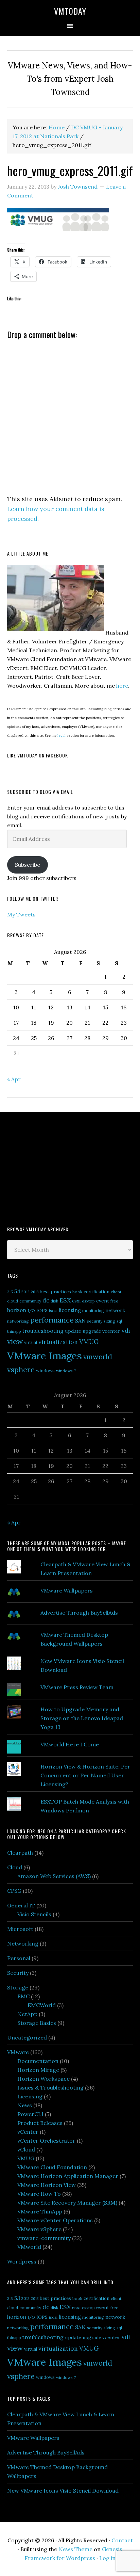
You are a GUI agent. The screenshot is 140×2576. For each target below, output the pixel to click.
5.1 (17, 1291)
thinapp (14, 1331)
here (122, 686)
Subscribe (28, 865)
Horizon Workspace (43, 2079)
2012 (25, 1292)
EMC (23, 1996)
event (103, 1301)
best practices (55, 1292)
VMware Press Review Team (77, 1687)
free (114, 1301)
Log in (107, 2558)
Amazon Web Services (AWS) (54, 1876)
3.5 (10, 1292)
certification (97, 1292)
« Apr (14, 1079)
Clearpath (20, 1853)
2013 (35, 1292)
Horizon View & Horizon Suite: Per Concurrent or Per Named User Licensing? (85, 1775)
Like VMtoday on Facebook (38, 755)
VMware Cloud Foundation (52, 2167)
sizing (109, 1321)
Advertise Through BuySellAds (79, 1613)
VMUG (89, 1342)
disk (54, 1301)
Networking (23, 1943)
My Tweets (21, 914)
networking (18, 1321)
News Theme (75, 2549)
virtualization (58, 1342)
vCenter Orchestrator (46, 2141)
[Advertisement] (58, 1168)
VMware (18, 2052)
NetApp (27, 2014)
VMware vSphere (39, 2229)
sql (119, 1321)
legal (62, 735)
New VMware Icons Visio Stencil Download (63, 2491)
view (15, 1341)
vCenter (28, 2132)
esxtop (88, 1301)
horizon (17, 1310)
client (116, 1292)
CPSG (14, 1891)
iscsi (53, 1310)
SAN (80, 1321)
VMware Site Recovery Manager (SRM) (67, 2203)
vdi (126, 1331)
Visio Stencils (34, 1914)
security (95, 1321)
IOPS (42, 1310)
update (73, 1331)
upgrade (92, 1331)
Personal (19, 1958)
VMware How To (39, 2194)
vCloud (26, 2149)
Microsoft (20, 1929)
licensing (70, 1310)
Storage (18, 1987)
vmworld (98, 1357)
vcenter (111, 1331)
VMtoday (70, 11)
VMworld (29, 2247)
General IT (21, 1905)
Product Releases (40, 2123)
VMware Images (45, 1356)
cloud (13, 1301)
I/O (31, 1310)
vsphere (21, 1370)
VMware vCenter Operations (55, 2220)
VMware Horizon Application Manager (68, 2176)
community (30, 1301)
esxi (76, 1301)
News (25, 2105)
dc (46, 1300)
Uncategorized (27, 2037)
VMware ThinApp (40, 2211)
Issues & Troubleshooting (50, 2087)
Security (18, 1973)
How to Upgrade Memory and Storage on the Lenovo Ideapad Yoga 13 (82, 1718)
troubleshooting (43, 1331)
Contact (122, 2540)
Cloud (15, 1867)
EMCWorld (42, 2005)
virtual (31, 1342)
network (115, 1310)
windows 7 (66, 1371)
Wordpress (22, 2261)
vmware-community (44, 2238)
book (77, 1292)
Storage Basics (37, 2023)
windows (45, 1371)
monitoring (93, 1310)
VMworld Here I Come (70, 1744)
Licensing (30, 2096)
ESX (65, 1300)
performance (52, 1320)
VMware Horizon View (47, 2185)
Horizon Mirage (38, 2070)
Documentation (38, 2061)
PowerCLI (30, 2114)
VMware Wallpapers (67, 1590)
